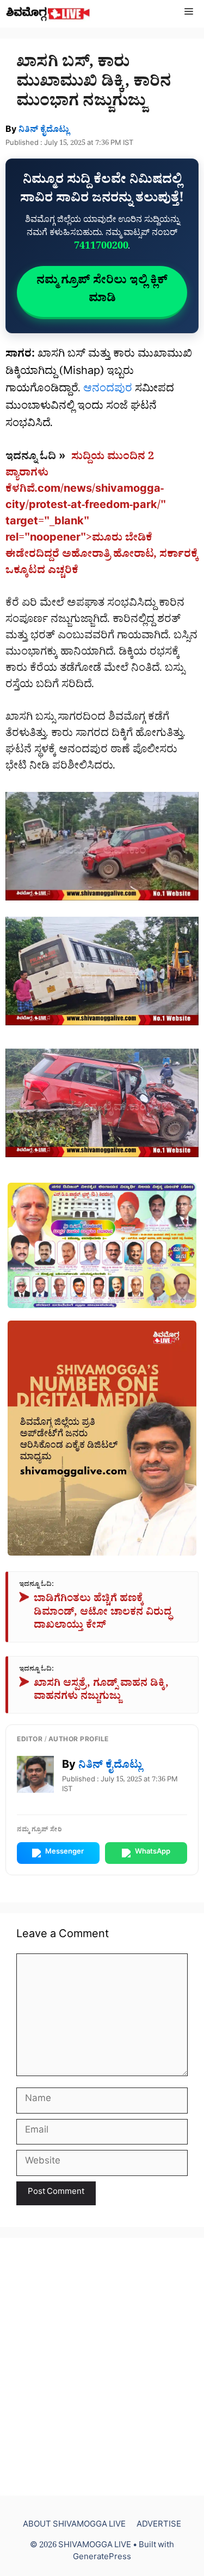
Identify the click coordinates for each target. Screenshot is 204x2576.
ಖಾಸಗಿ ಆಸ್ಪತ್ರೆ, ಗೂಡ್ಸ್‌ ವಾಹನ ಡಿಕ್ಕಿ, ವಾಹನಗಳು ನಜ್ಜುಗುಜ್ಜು (94, 1692)
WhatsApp (153, 1853)
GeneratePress (102, 2558)
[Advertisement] (102, 2367)
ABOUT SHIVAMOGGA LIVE (74, 2526)
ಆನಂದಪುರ (108, 390)
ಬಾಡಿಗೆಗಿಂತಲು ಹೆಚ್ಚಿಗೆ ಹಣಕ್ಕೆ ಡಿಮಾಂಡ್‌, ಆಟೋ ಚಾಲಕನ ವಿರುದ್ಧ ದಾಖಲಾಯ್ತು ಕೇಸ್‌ (95, 1614)
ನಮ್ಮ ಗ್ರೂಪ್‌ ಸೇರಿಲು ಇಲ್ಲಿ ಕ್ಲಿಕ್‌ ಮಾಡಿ (102, 291)
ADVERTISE (159, 2526)
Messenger (64, 1853)
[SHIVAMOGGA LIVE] (48, 14)
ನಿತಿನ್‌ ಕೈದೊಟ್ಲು (44, 131)
